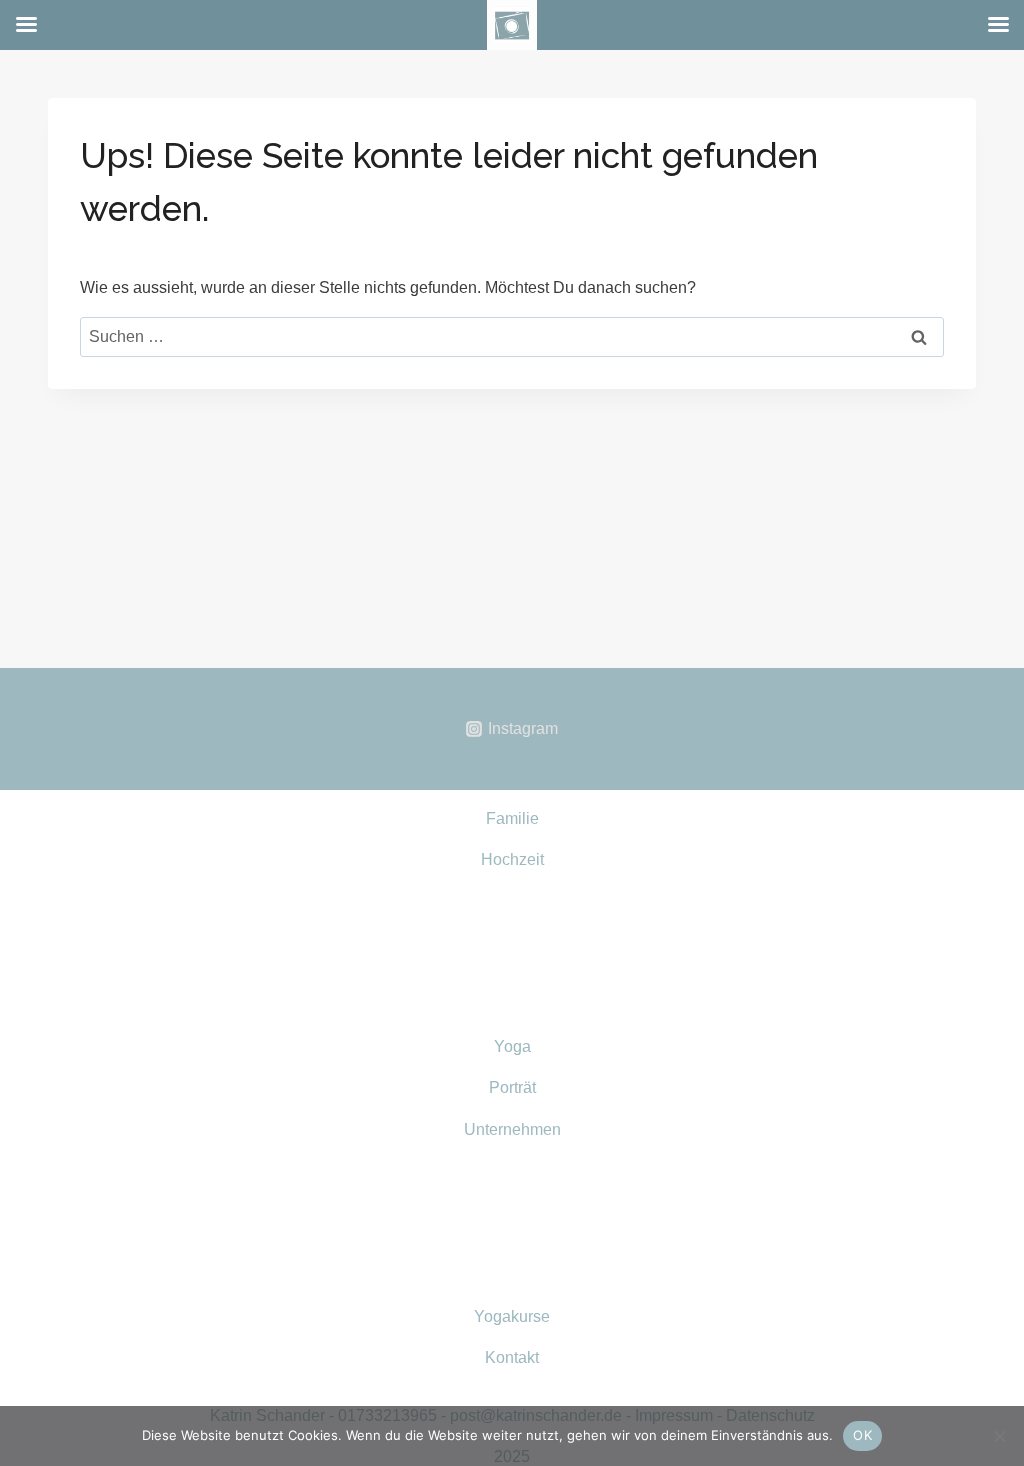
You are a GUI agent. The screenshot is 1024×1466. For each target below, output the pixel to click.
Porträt (512, 1087)
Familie (512, 818)
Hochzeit (512, 859)
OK (862, 1435)
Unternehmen (512, 1129)
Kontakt (512, 1357)
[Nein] (999, 1436)
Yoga (512, 1046)
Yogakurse (512, 1316)
